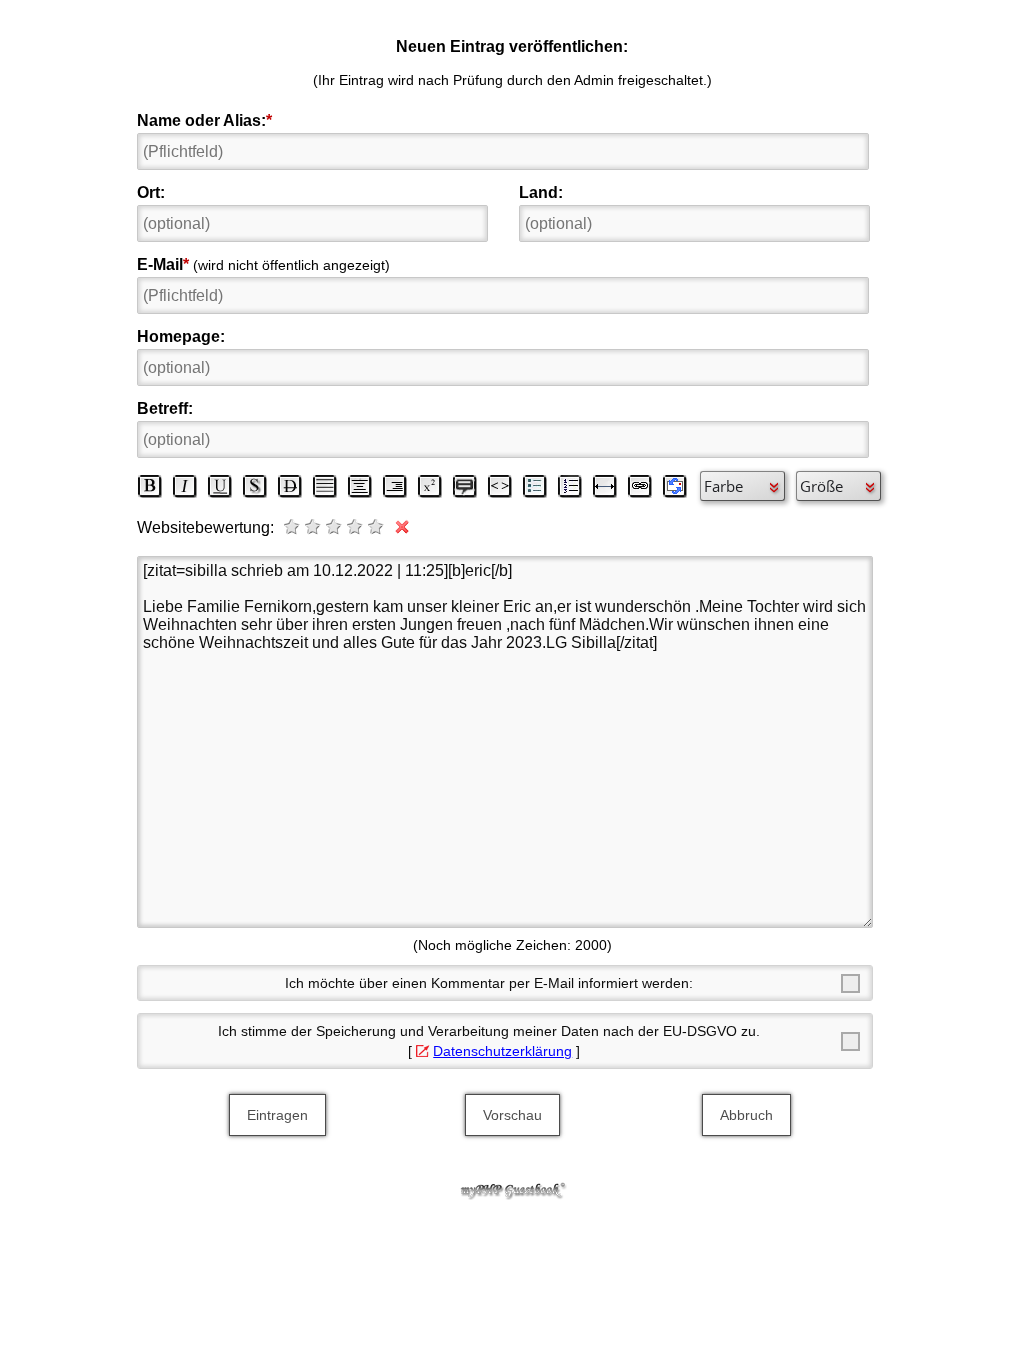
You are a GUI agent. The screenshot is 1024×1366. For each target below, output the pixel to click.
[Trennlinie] (605, 486)
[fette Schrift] (150, 486)
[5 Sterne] (377, 527)
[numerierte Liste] (570, 486)
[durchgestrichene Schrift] (290, 486)
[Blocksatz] (325, 486)
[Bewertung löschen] (398, 527)
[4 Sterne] (356, 527)
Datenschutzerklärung (502, 1051)
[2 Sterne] (314, 527)
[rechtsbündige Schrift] (395, 486)
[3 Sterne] (335, 527)
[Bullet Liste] (535, 486)
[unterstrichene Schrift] (220, 486)
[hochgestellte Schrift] (430, 486)
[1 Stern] (293, 527)
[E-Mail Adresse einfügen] (675, 486)
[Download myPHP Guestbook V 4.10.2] (512, 1194)
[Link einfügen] (640, 486)
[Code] (500, 486)
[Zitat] (465, 486)
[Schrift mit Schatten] (255, 486)
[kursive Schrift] (185, 486)
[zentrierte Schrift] (360, 486)
